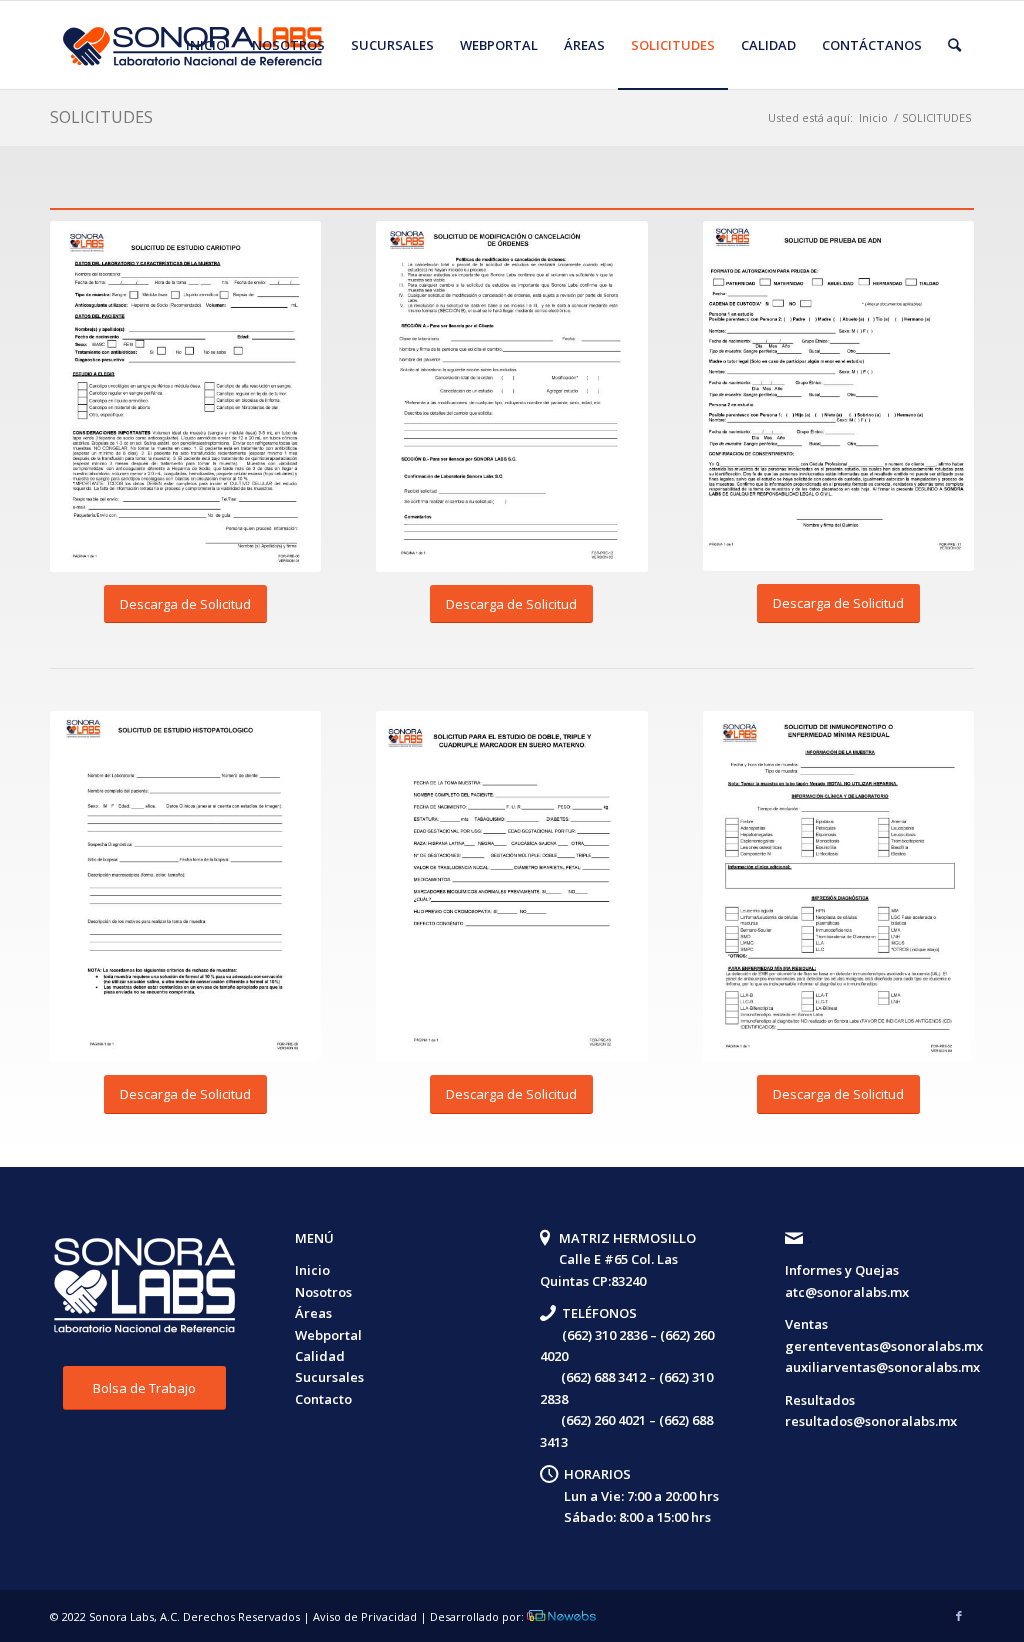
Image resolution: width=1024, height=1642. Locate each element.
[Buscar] (954, 45)
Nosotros (323, 1292)
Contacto (323, 1399)
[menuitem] (206, 45)
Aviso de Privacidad (365, 1616)
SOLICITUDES (101, 117)
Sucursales (329, 1377)
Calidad (320, 1356)
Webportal (328, 1335)
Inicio (312, 1270)
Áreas (313, 1313)
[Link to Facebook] (959, 1616)
